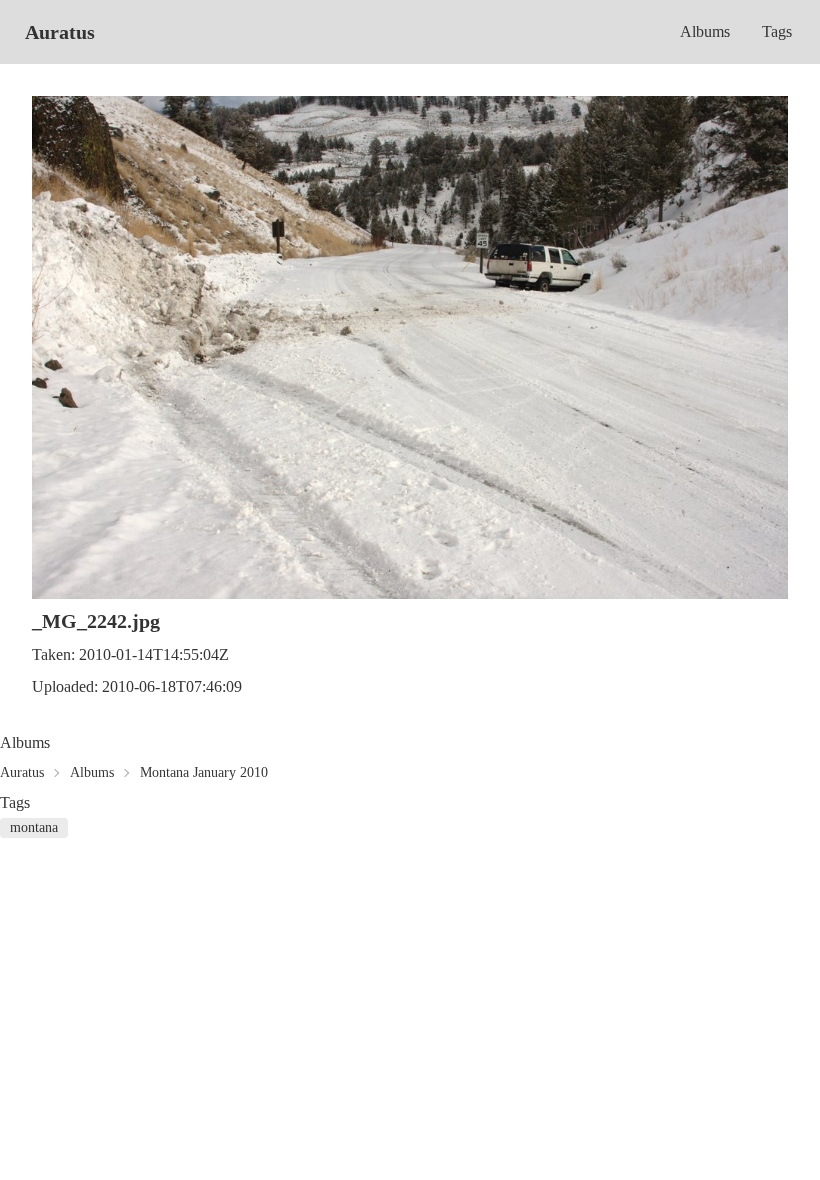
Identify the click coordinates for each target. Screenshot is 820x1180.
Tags (777, 31)
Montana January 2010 (204, 772)
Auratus (60, 32)
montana (34, 827)
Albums (705, 31)
